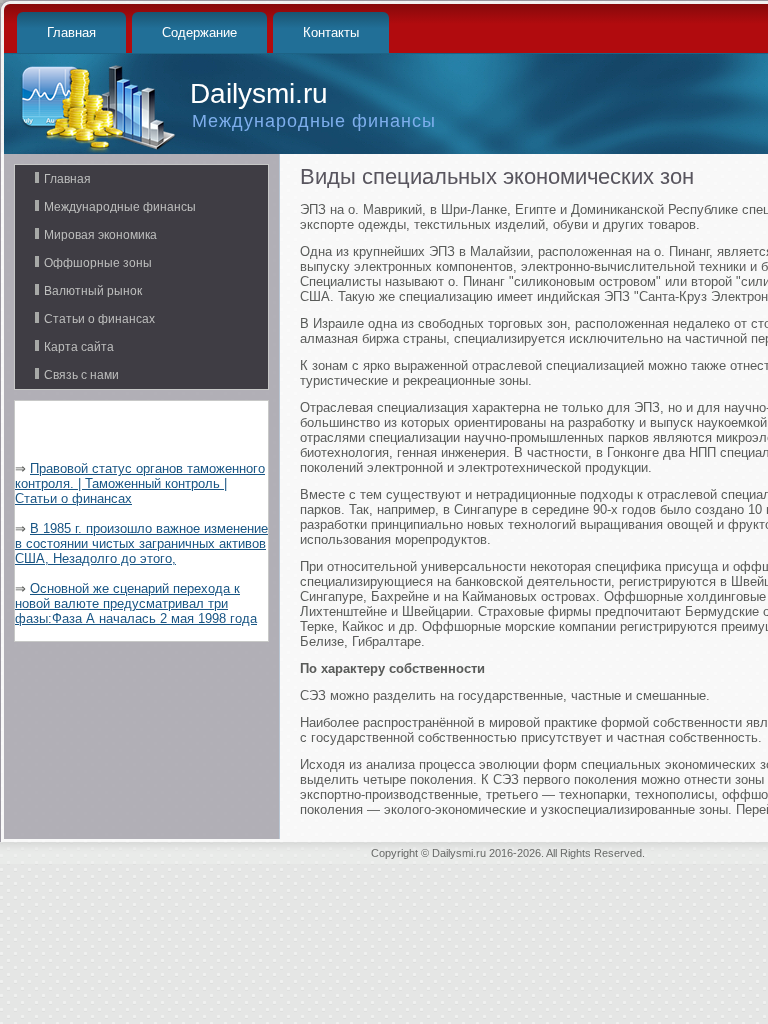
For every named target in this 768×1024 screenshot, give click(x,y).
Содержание (199, 32)
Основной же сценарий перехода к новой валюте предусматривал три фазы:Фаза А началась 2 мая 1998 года (136, 603)
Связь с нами (81, 375)
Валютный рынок (93, 291)
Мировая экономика (100, 235)
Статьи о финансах (99, 319)
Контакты (331, 32)
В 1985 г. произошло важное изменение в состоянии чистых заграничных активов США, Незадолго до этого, (141, 543)
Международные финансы (120, 207)
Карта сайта (79, 347)
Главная (71, 32)
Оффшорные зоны (98, 263)
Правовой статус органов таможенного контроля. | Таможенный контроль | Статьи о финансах (140, 483)
